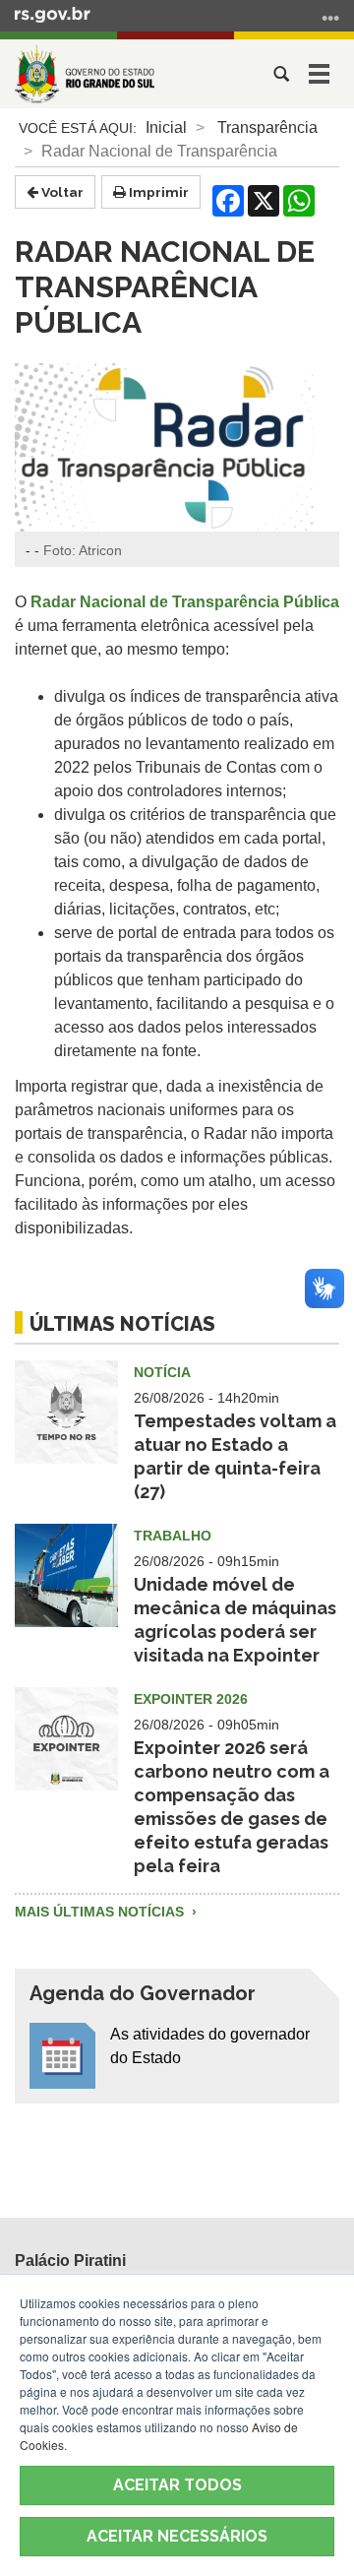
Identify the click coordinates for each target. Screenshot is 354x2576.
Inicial (166, 127)
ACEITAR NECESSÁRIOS (177, 2536)
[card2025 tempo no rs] (66, 1424)
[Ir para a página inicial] (85, 74)
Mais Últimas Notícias (101, 1912)
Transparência (267, 127)
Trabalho (173, 1536)
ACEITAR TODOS (177, 2485)
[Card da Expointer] (66, 1751)
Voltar (61, 192)
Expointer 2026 (191, 1699)
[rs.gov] (53, 14)
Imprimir (157, 192)
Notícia (162, 1372)
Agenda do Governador (143, 1993)
